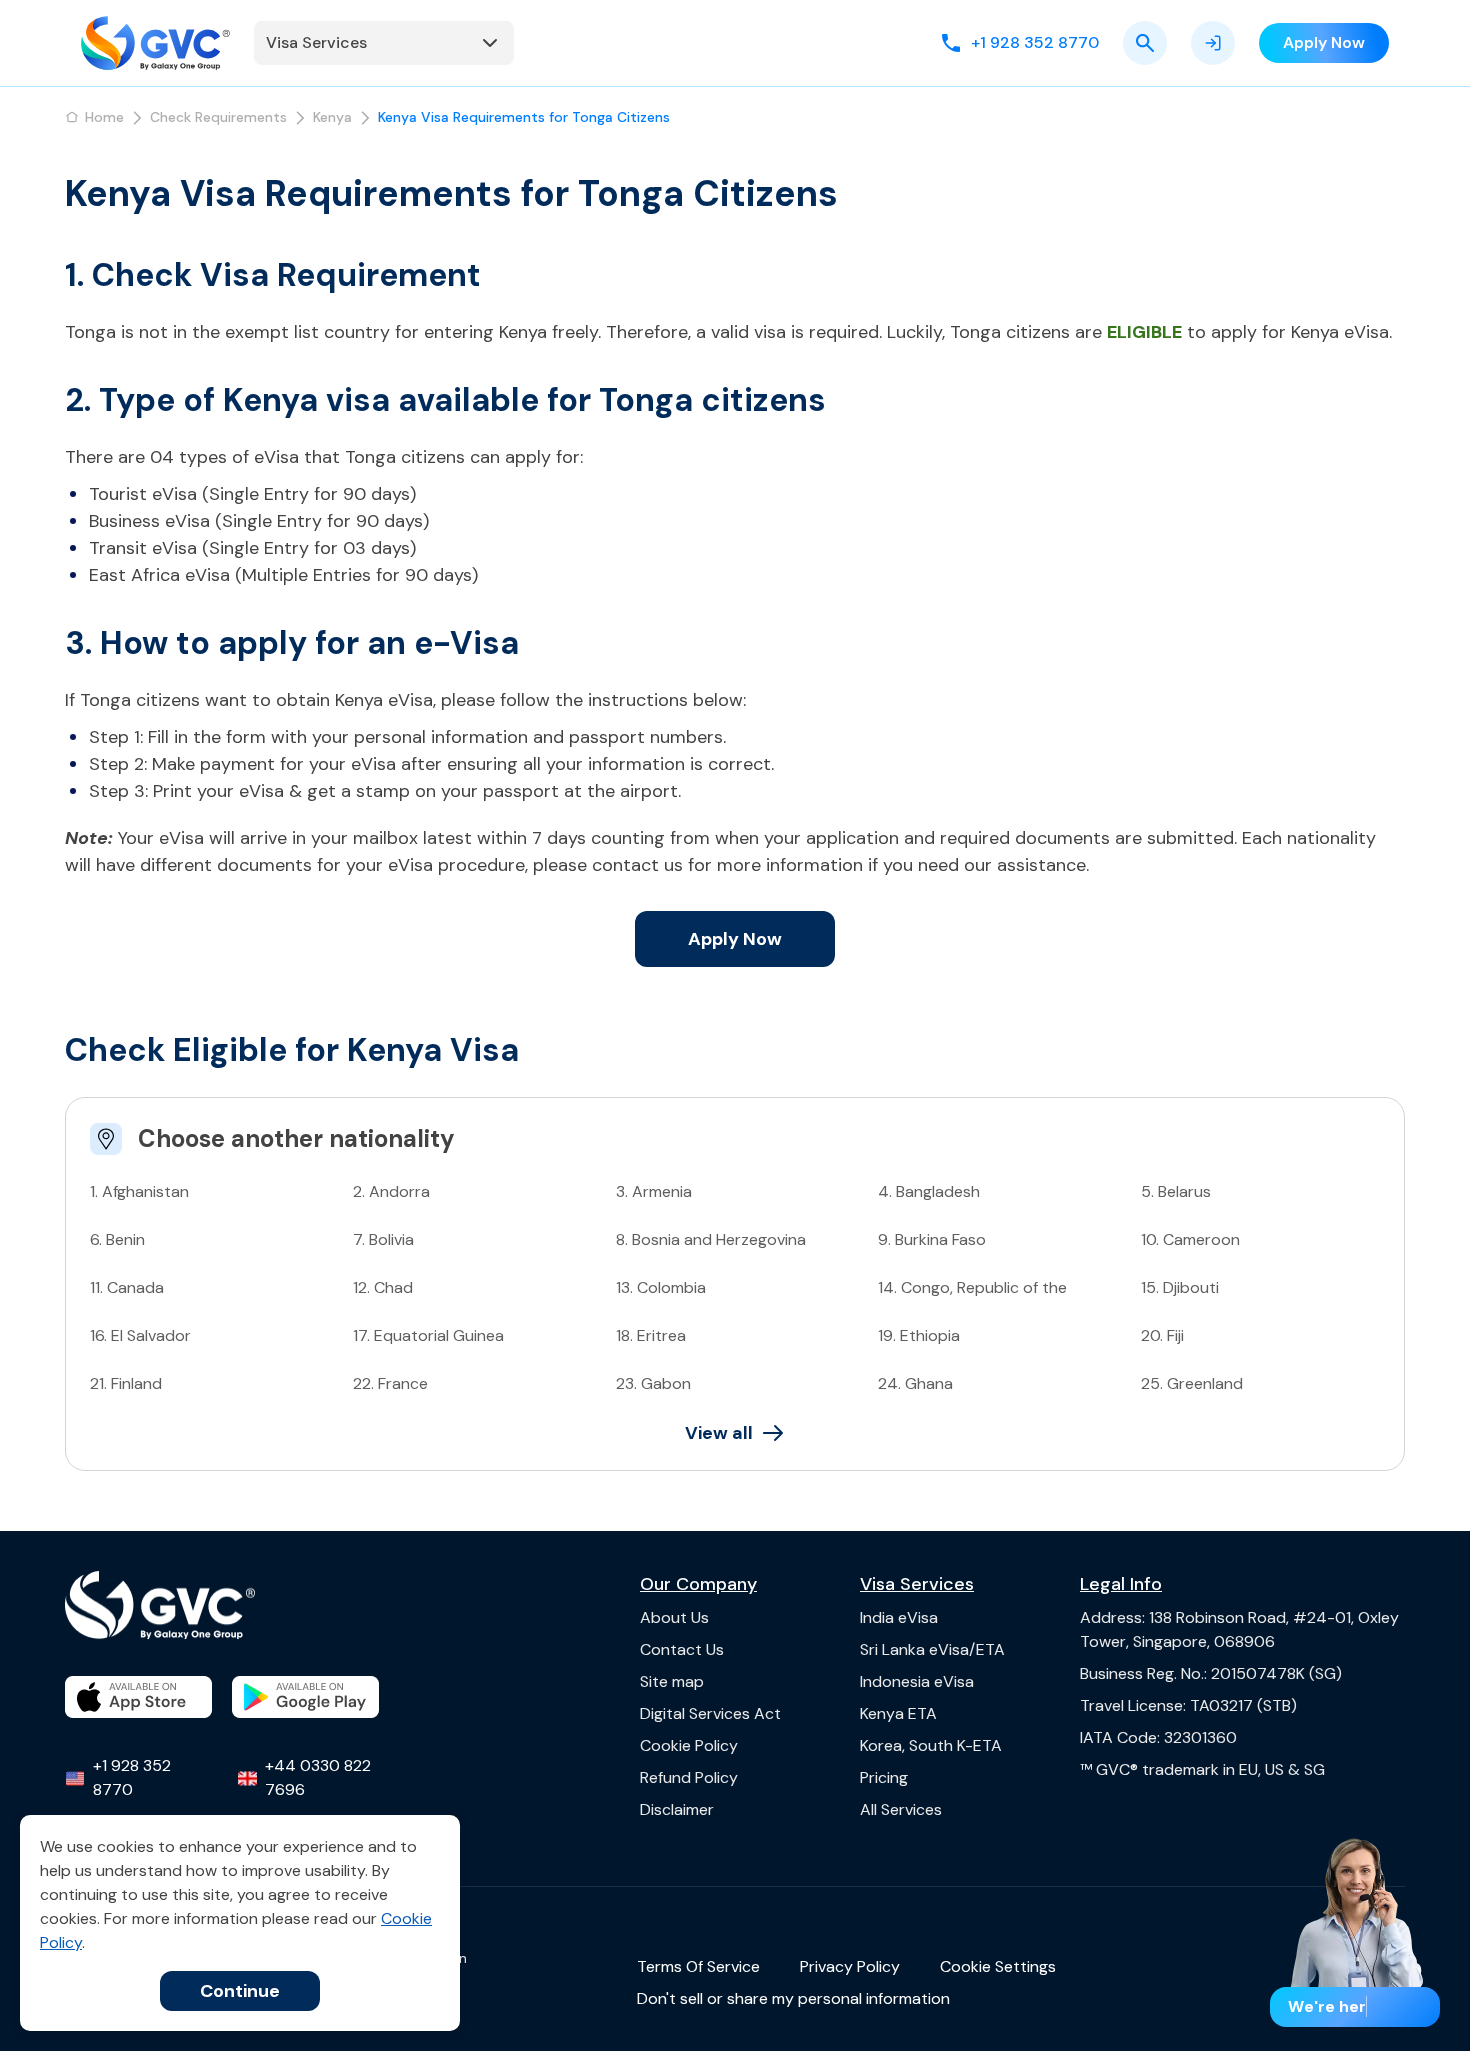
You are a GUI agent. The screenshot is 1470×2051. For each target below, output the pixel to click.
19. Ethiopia (919, 1335)
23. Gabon (653, 1383)
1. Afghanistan (139, 1191)
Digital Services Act (710, 1713)
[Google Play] (305, 1697)
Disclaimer (677, 1809)
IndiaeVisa (899, 1617)
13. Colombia (661, 1287)
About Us (674, 1617)
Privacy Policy (850, 1966)
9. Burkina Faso (932, 1239)
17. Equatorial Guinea (428, 1335)
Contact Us (682, 1649)
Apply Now (735, 939)
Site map (672, 1681)
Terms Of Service (698, 1966)
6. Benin (117, 1239)
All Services (901, 1809)
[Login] (1213, 43)
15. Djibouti (1180, 1287)
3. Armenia (654, 1191)
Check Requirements (218, 117)
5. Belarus (1176, 1191)
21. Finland (126, 1383)
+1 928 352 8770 (132, 1777)
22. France (390, 1383)
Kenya (332, 117)
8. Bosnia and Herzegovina (711, 1239)
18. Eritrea (651, 1335)
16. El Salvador (140, 1335)
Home (104, 117)
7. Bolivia (383, 1239)
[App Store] (138, 1697)
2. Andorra (391, 1191)
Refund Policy (689, 1777)
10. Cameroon (1190, 1239)
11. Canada (127, 1287)
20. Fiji (1162, 1335)
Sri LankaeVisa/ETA (932, 1649)
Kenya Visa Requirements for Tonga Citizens (524, 117)
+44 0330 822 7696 (318, 1777)
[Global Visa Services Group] (155, 43)
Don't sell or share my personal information (793, 1998)
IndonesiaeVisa (917, 1681)
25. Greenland (1192, 1383)
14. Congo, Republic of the (972, 1287)
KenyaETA (898, 1713)
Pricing (884, 1777)
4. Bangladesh (929, 1191)
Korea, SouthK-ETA (931, 1745)
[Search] (1145, 43)
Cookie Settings (998, 1966)
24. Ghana (915, 1383)
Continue (240, 1991)
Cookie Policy (689, 1745)
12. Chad (383, 1287)
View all (719, 1433)
